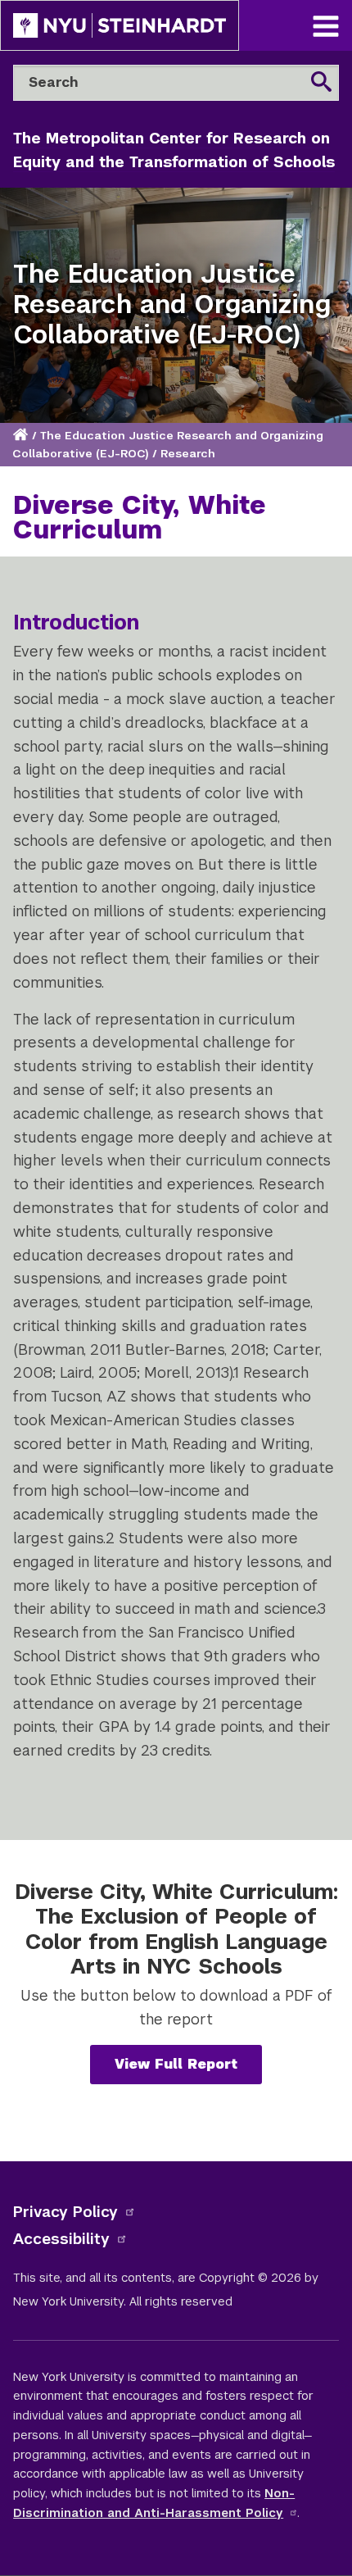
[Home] (22, 436)
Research (188, 454)
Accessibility (61, 2239)
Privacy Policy (65, 2212)
